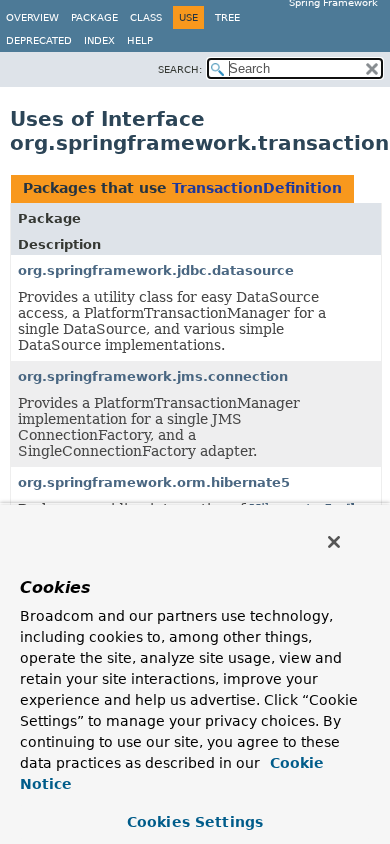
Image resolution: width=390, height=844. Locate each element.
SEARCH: (180, 69)
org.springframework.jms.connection (153, 376)
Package (94, 17)
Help (140, 40)
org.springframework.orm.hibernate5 (154, 482)
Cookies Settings (195, 822)
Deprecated (39, 40)
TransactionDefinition (257, 188)
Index (99, 40)
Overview (32, 17)
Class (146, 17)
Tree (227, 17)
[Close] (334, 542)
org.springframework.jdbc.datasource (156, 270)
